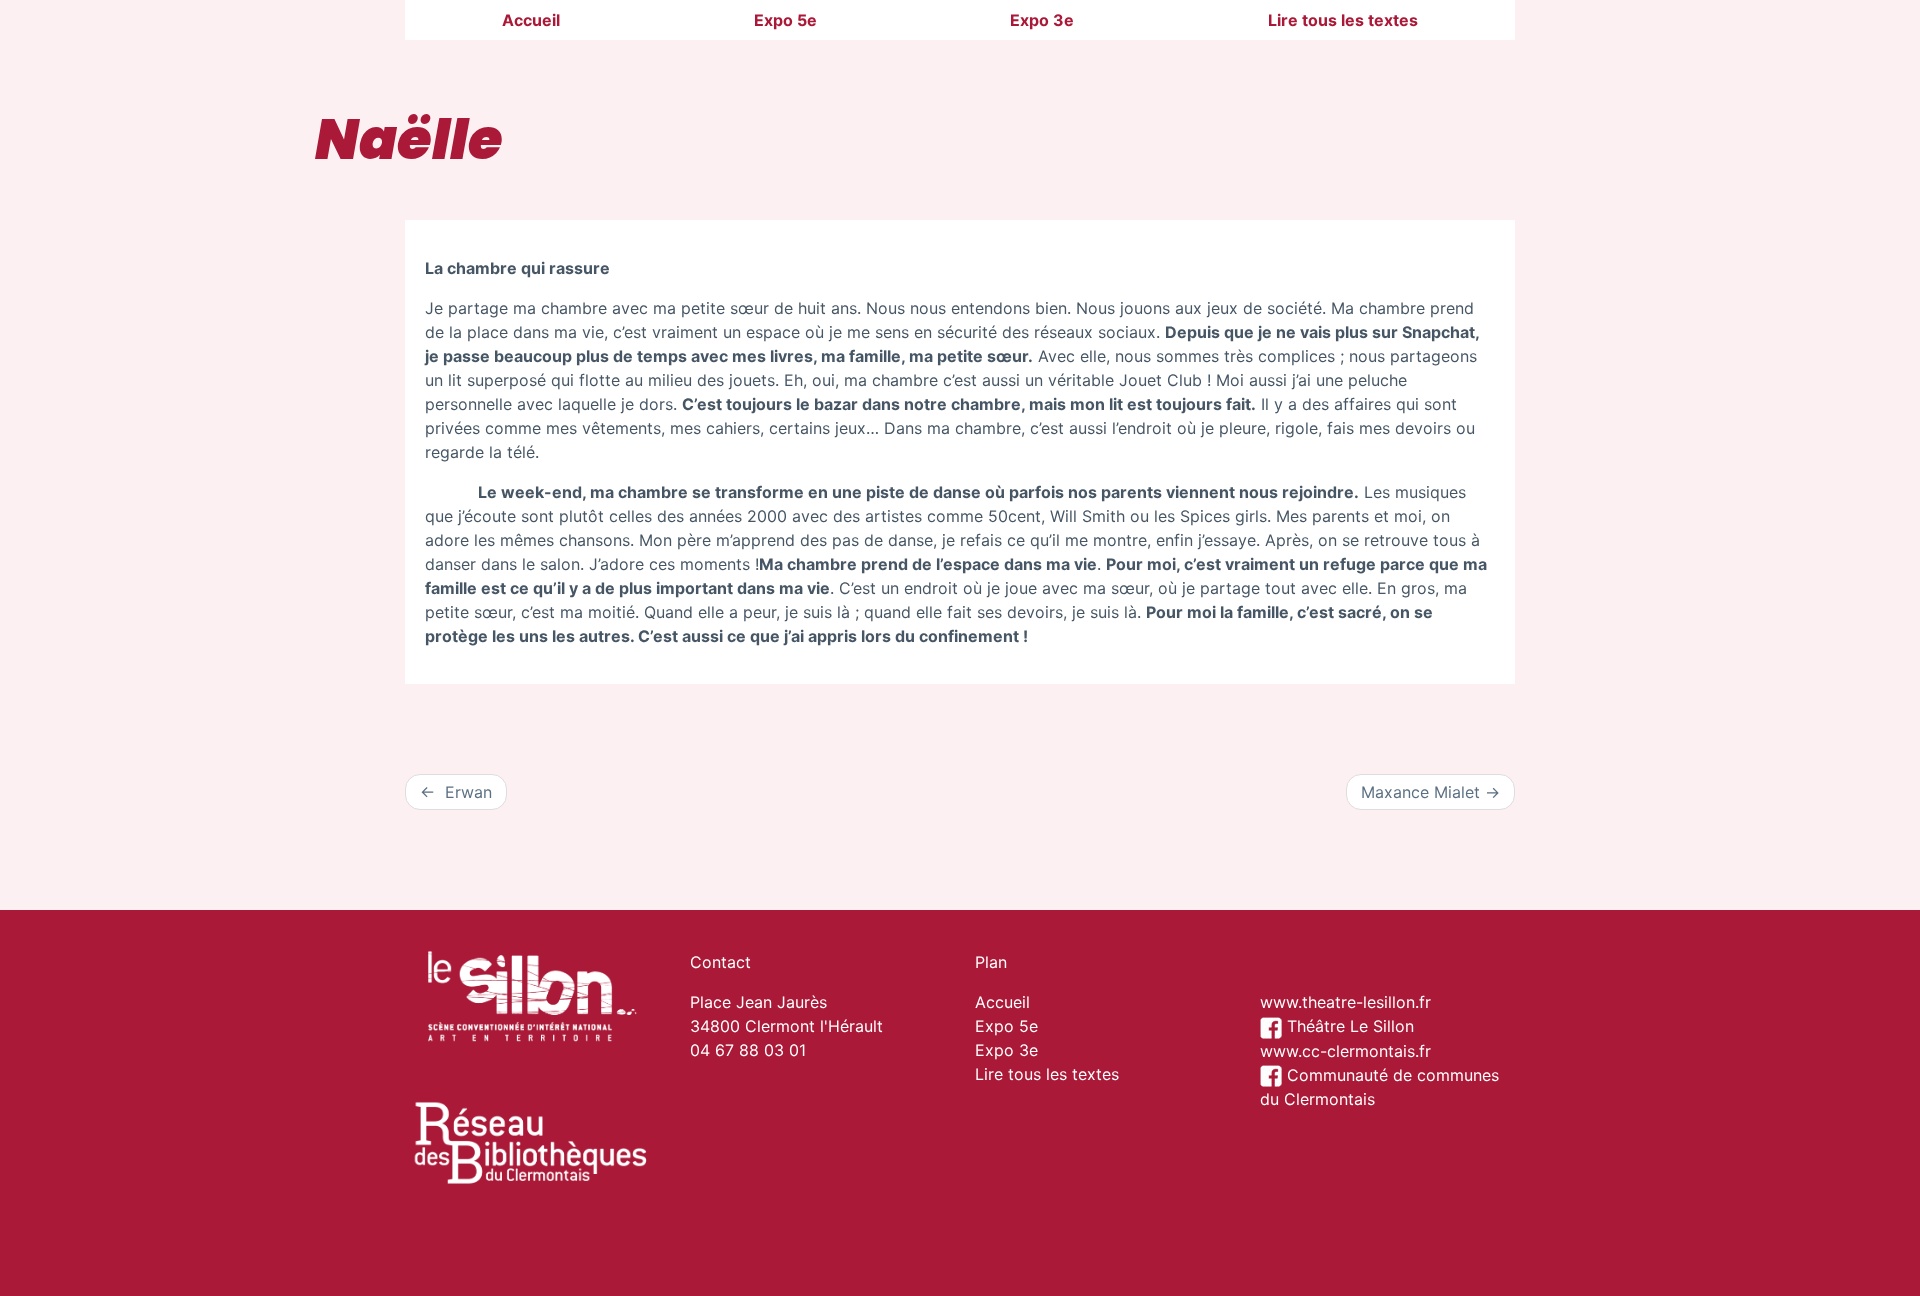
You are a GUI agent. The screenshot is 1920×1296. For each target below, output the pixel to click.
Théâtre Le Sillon (1348, 1026)
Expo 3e (1042, 20)
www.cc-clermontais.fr (1345, 1051)
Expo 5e (785, 20)
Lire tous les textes (1343, 20)
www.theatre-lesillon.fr (1345, 1002)
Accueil (531, 20)
